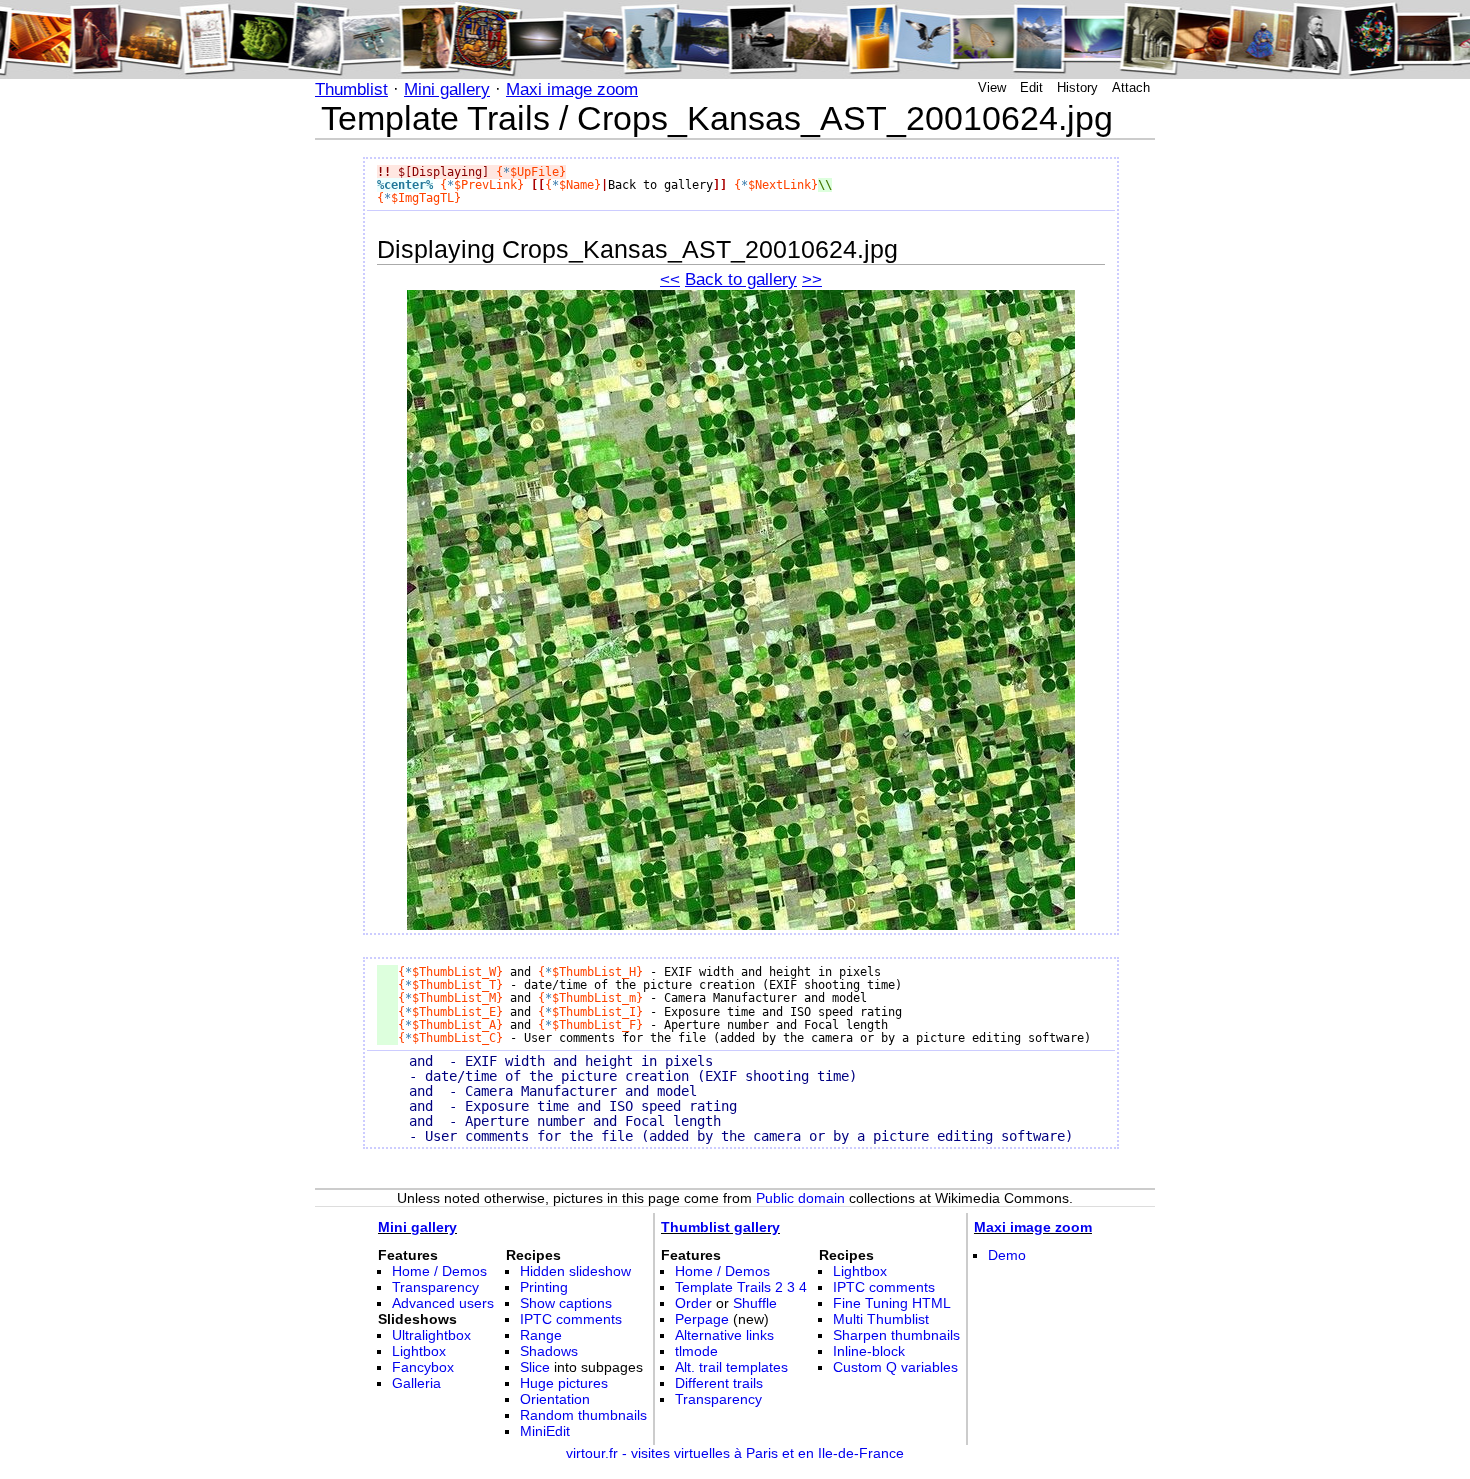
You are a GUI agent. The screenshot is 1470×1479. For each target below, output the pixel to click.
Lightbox (419, 1351)
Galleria (416, 1383)
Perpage (702, 1319)
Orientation (555, 1399)
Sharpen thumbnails (896, 1335)
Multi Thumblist (881, 1319)
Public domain (800, 1198)
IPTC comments (571, 1319)
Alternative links (724, 1335)
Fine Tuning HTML (892, 1303)
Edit (1031, 87)
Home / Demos (439, 1271)
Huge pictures (564, 1383)
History (1077, 87)
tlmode (696, 1351)
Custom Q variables (895, 1367)
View (992, 87)
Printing (544, 1287)
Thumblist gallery (720, 1227)
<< (670, 279)
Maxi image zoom (572, 89)
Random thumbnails (583, 1415)
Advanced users (443, 1303)
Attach (1131, 87)
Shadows (549, 1351)
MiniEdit (545, 1431)
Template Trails (723, 1287)
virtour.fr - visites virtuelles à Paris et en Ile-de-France (735, 1453)
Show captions (566, 1303)
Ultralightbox (431, 1335)
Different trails (719, 1383)
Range (541, 1335)
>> (812, 279)
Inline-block (869, 1351)
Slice (535, 1367)
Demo (1007, 1255)
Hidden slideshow (575, 1271)
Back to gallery (741, 279)
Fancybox (423, 1367)
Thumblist (351, 89)
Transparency (435, 1287)
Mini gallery (447, 89)
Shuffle (755, 1303)
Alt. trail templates (731, 1367)
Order (693, 1303)
